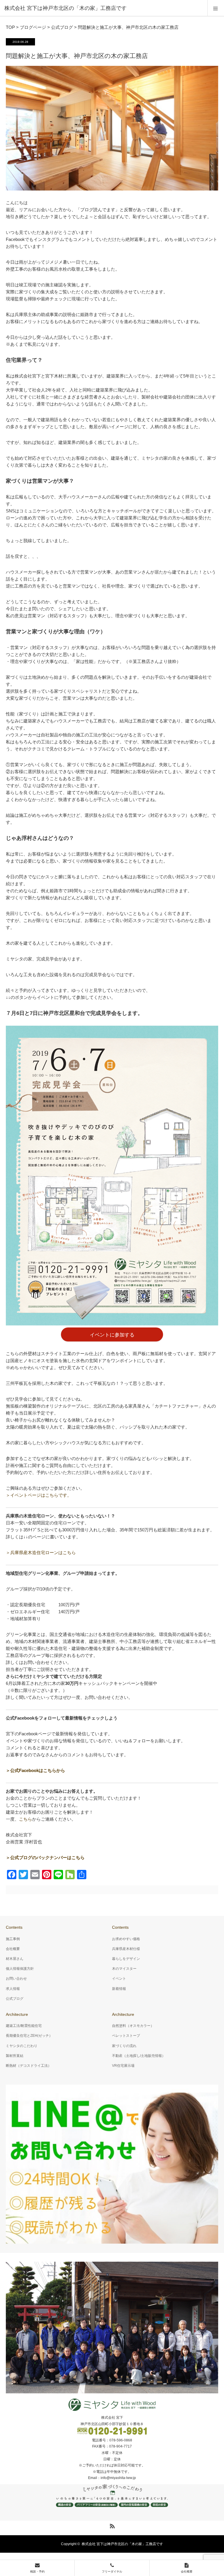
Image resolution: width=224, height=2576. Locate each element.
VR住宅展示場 (123, 2066)
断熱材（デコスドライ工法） (29, 2066)
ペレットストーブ (126, 2036)
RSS (111, 2525)
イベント (119, 1979)
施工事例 (13, 1939)
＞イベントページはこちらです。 (39, 1495)
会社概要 (13, 1949)
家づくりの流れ (124, 2046)
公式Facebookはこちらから (38, 1770)
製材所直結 (15, 2056)
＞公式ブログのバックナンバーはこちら (45, 1857)
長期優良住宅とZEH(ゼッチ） (29, 2036)
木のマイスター (124, 1969)
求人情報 (13, 1989)
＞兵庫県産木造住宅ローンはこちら (41, 1553)
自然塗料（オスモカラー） (133, 2026)
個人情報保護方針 (20, 1969)
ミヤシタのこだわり (22, 2046)
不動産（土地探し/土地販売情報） (139, 2056)
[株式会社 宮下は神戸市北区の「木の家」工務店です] (103, 8)
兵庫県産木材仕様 (126, 1949)
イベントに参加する (112, 1335)
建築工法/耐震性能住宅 (24, 2026)
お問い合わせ (16, 1979)
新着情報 (119, 1989)
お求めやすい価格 (126, 1939)
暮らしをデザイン (126, 1959)
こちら (26, 1819)
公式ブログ (15, 1999)
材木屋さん (15, 1959)
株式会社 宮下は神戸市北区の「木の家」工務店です (122, 2544)
